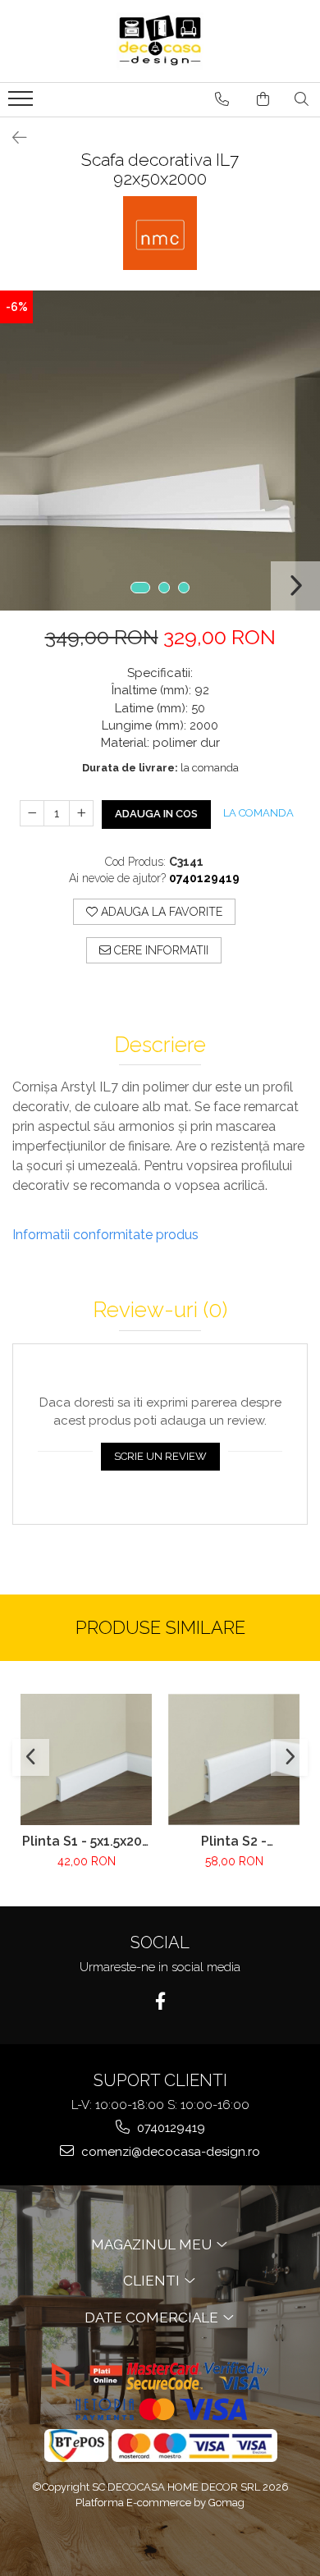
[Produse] (23, 103)
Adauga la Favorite (160, 912)
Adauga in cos (156, 814)
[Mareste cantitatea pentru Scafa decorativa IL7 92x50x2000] (81, 813)
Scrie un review (160, 1456)
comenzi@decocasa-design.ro (169, 2152)
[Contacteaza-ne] (222, 99)
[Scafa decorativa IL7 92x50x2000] (160, 451)
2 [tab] (164, 588)
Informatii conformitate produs (105, 1235)
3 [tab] (184, 588)
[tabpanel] (160, 451)
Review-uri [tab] (160, 1310)
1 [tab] (140, 588)
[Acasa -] (160, 41)
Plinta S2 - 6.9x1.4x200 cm (234, 1841)
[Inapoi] (12, 138)
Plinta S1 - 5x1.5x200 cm (86, 1841)
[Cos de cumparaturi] (263, 99)
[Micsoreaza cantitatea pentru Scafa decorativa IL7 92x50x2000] (32, 813)
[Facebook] (160, 2001)
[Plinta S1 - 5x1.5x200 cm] (86, 1759)
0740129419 (169, 2128)
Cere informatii (160, 950)
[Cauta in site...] (302, 99)
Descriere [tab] (160, 1045)
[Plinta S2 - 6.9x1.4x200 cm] (234, 1759)
